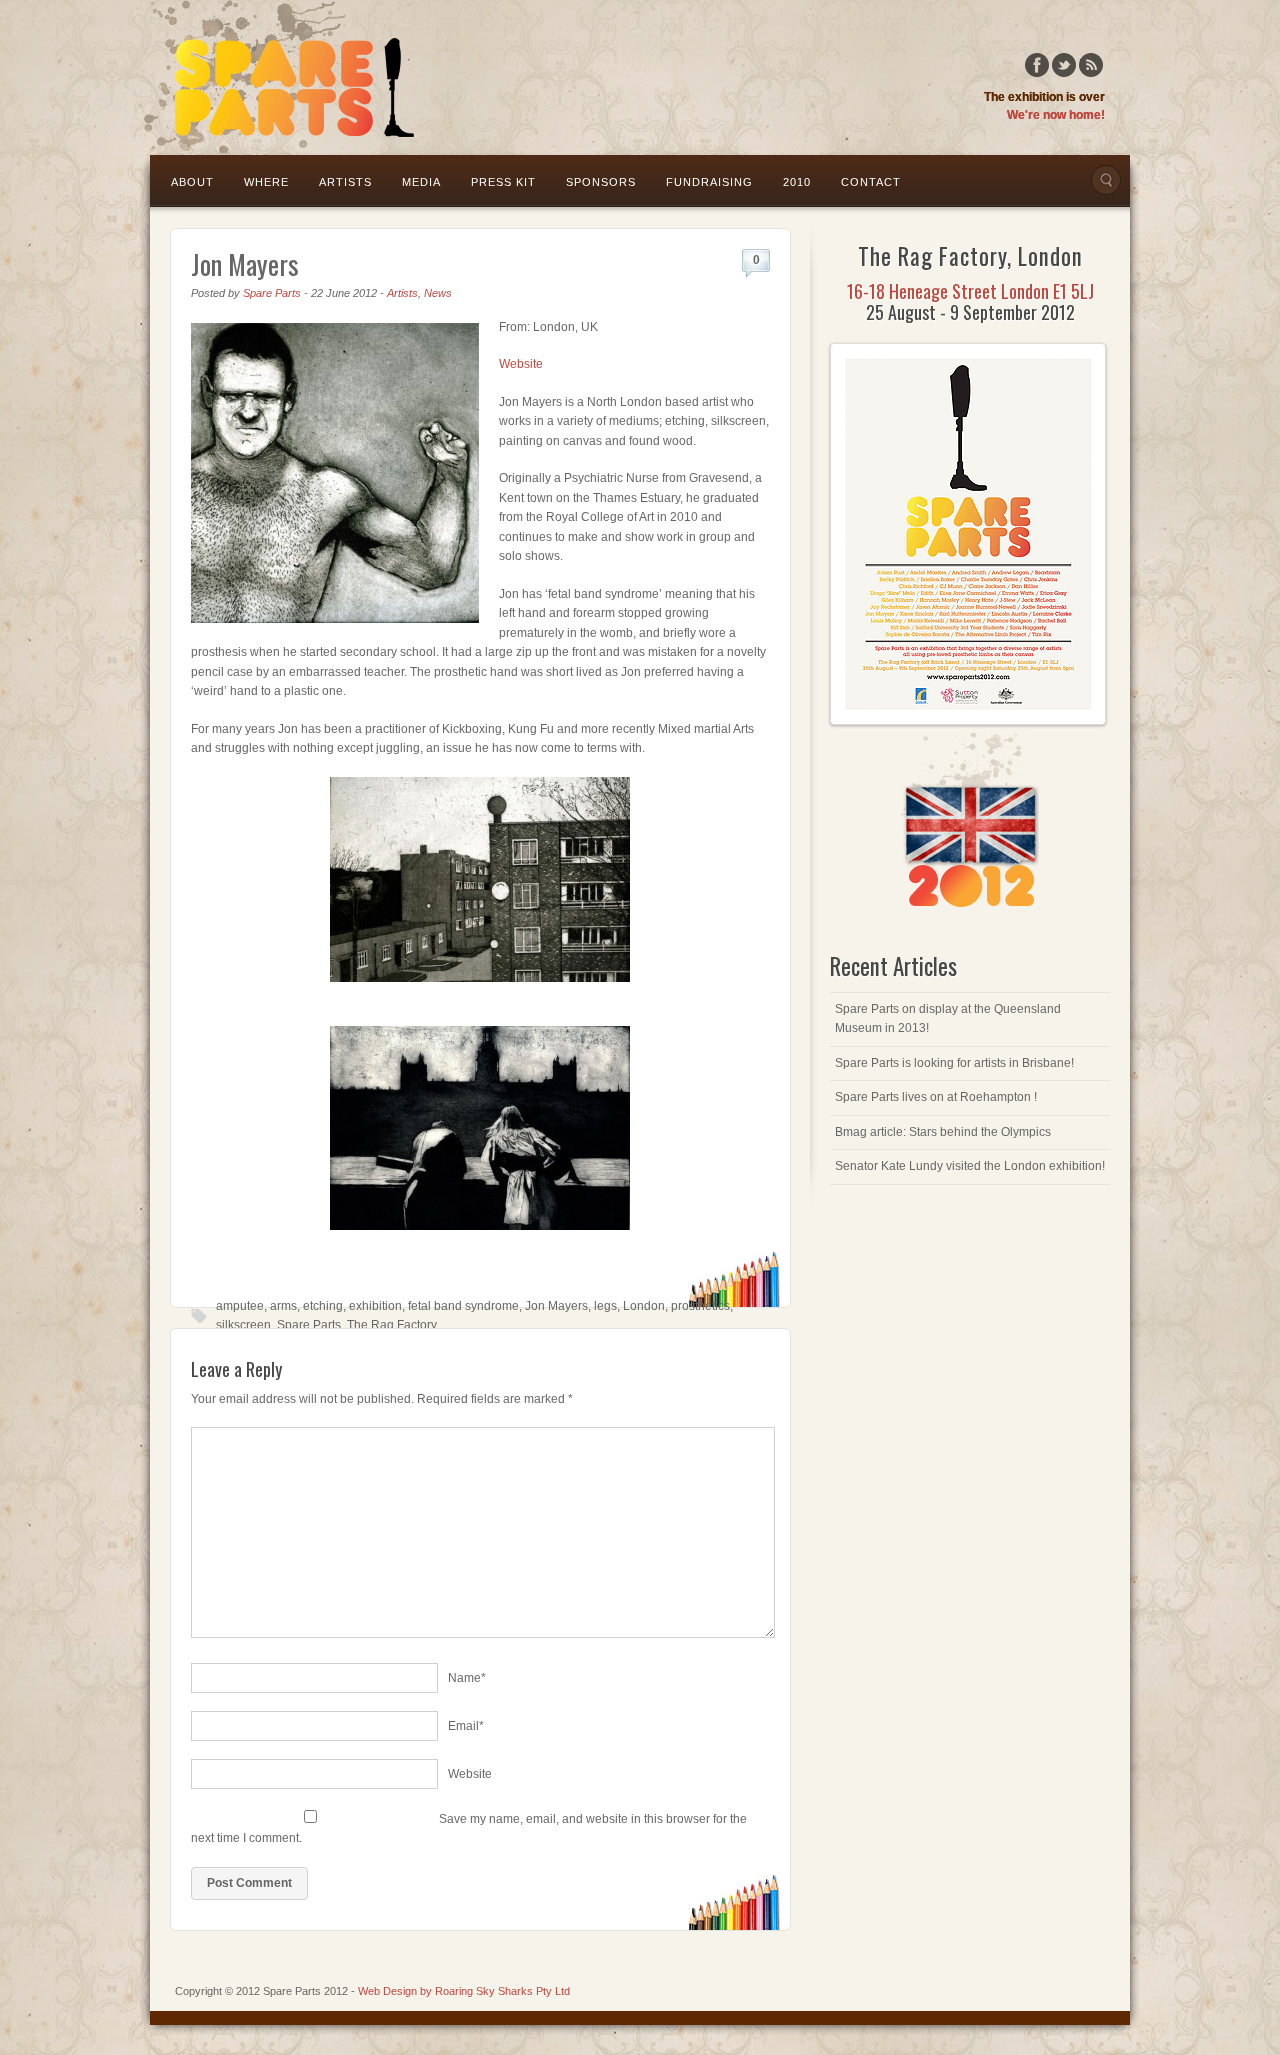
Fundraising (709, 182)
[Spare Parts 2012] (278, 76)
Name (467, 1678)
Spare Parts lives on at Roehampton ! (936, 1097)
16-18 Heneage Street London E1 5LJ (970, 291)
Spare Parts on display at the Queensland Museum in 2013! (948, 1019)
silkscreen (243, 1325)
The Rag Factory (392, 1325)
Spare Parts (272, 293)
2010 (797, 182)
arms (283, 1306)
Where (266, 182)
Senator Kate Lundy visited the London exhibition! (970, 1166)
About (192, 182)
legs (605, 1306)
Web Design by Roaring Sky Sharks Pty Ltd (464, 1991)
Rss (1091, 65)
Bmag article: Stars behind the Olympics (943, 1132)
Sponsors (601, 182)
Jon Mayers (245, 264)
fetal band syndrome (463, 1306)
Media (421, 182)
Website (521, 364)
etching (323, 1306)
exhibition (375, 1306)
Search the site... (1106, 180)
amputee (240, 1306)
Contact (871, 182)
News (438, 293)
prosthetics (700, 1306)
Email (466, 1726)
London (644, 1306)
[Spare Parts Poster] (968, 721)
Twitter (1064, 65)
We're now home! (1056, 115)
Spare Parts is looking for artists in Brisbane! (954, 1063)
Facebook (1037, 65)
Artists (345, 182)
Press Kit (503, 182)
